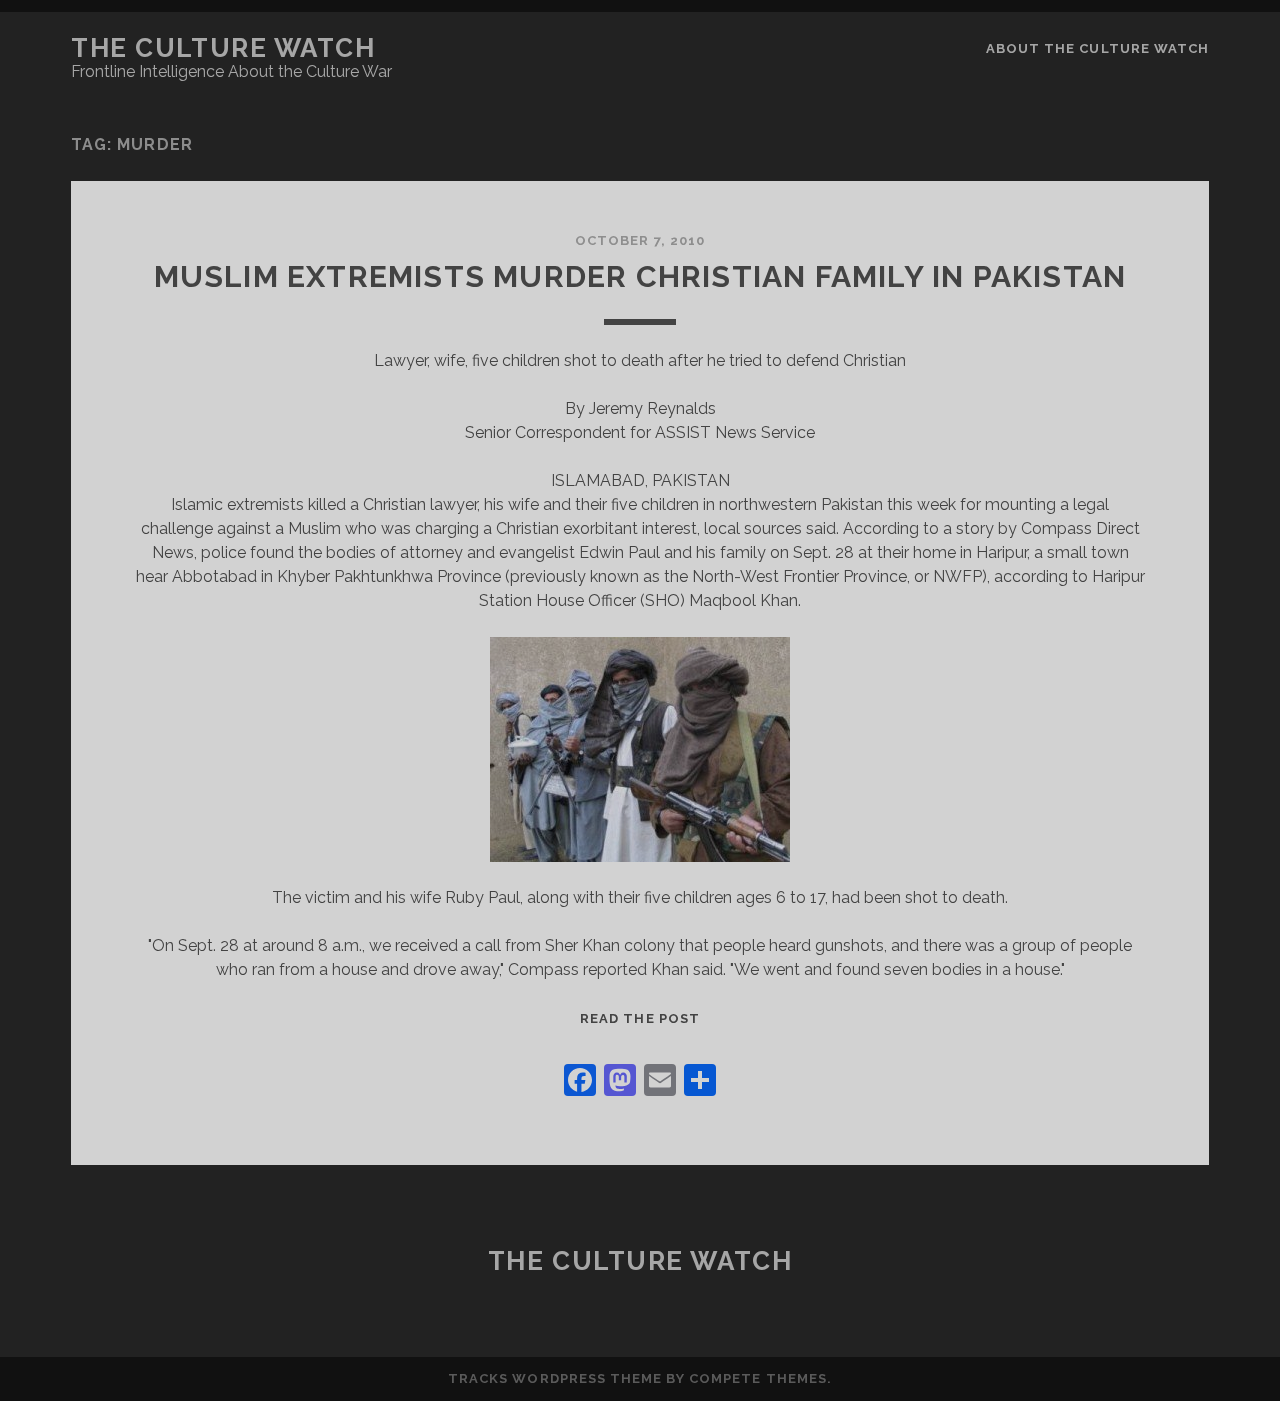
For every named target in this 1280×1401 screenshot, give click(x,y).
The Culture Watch (223, 48)
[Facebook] (580, 1082)
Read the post (640, 1018)
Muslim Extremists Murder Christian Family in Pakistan (640, 276)
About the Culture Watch (1097, 48)
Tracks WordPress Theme (555, 1378)
